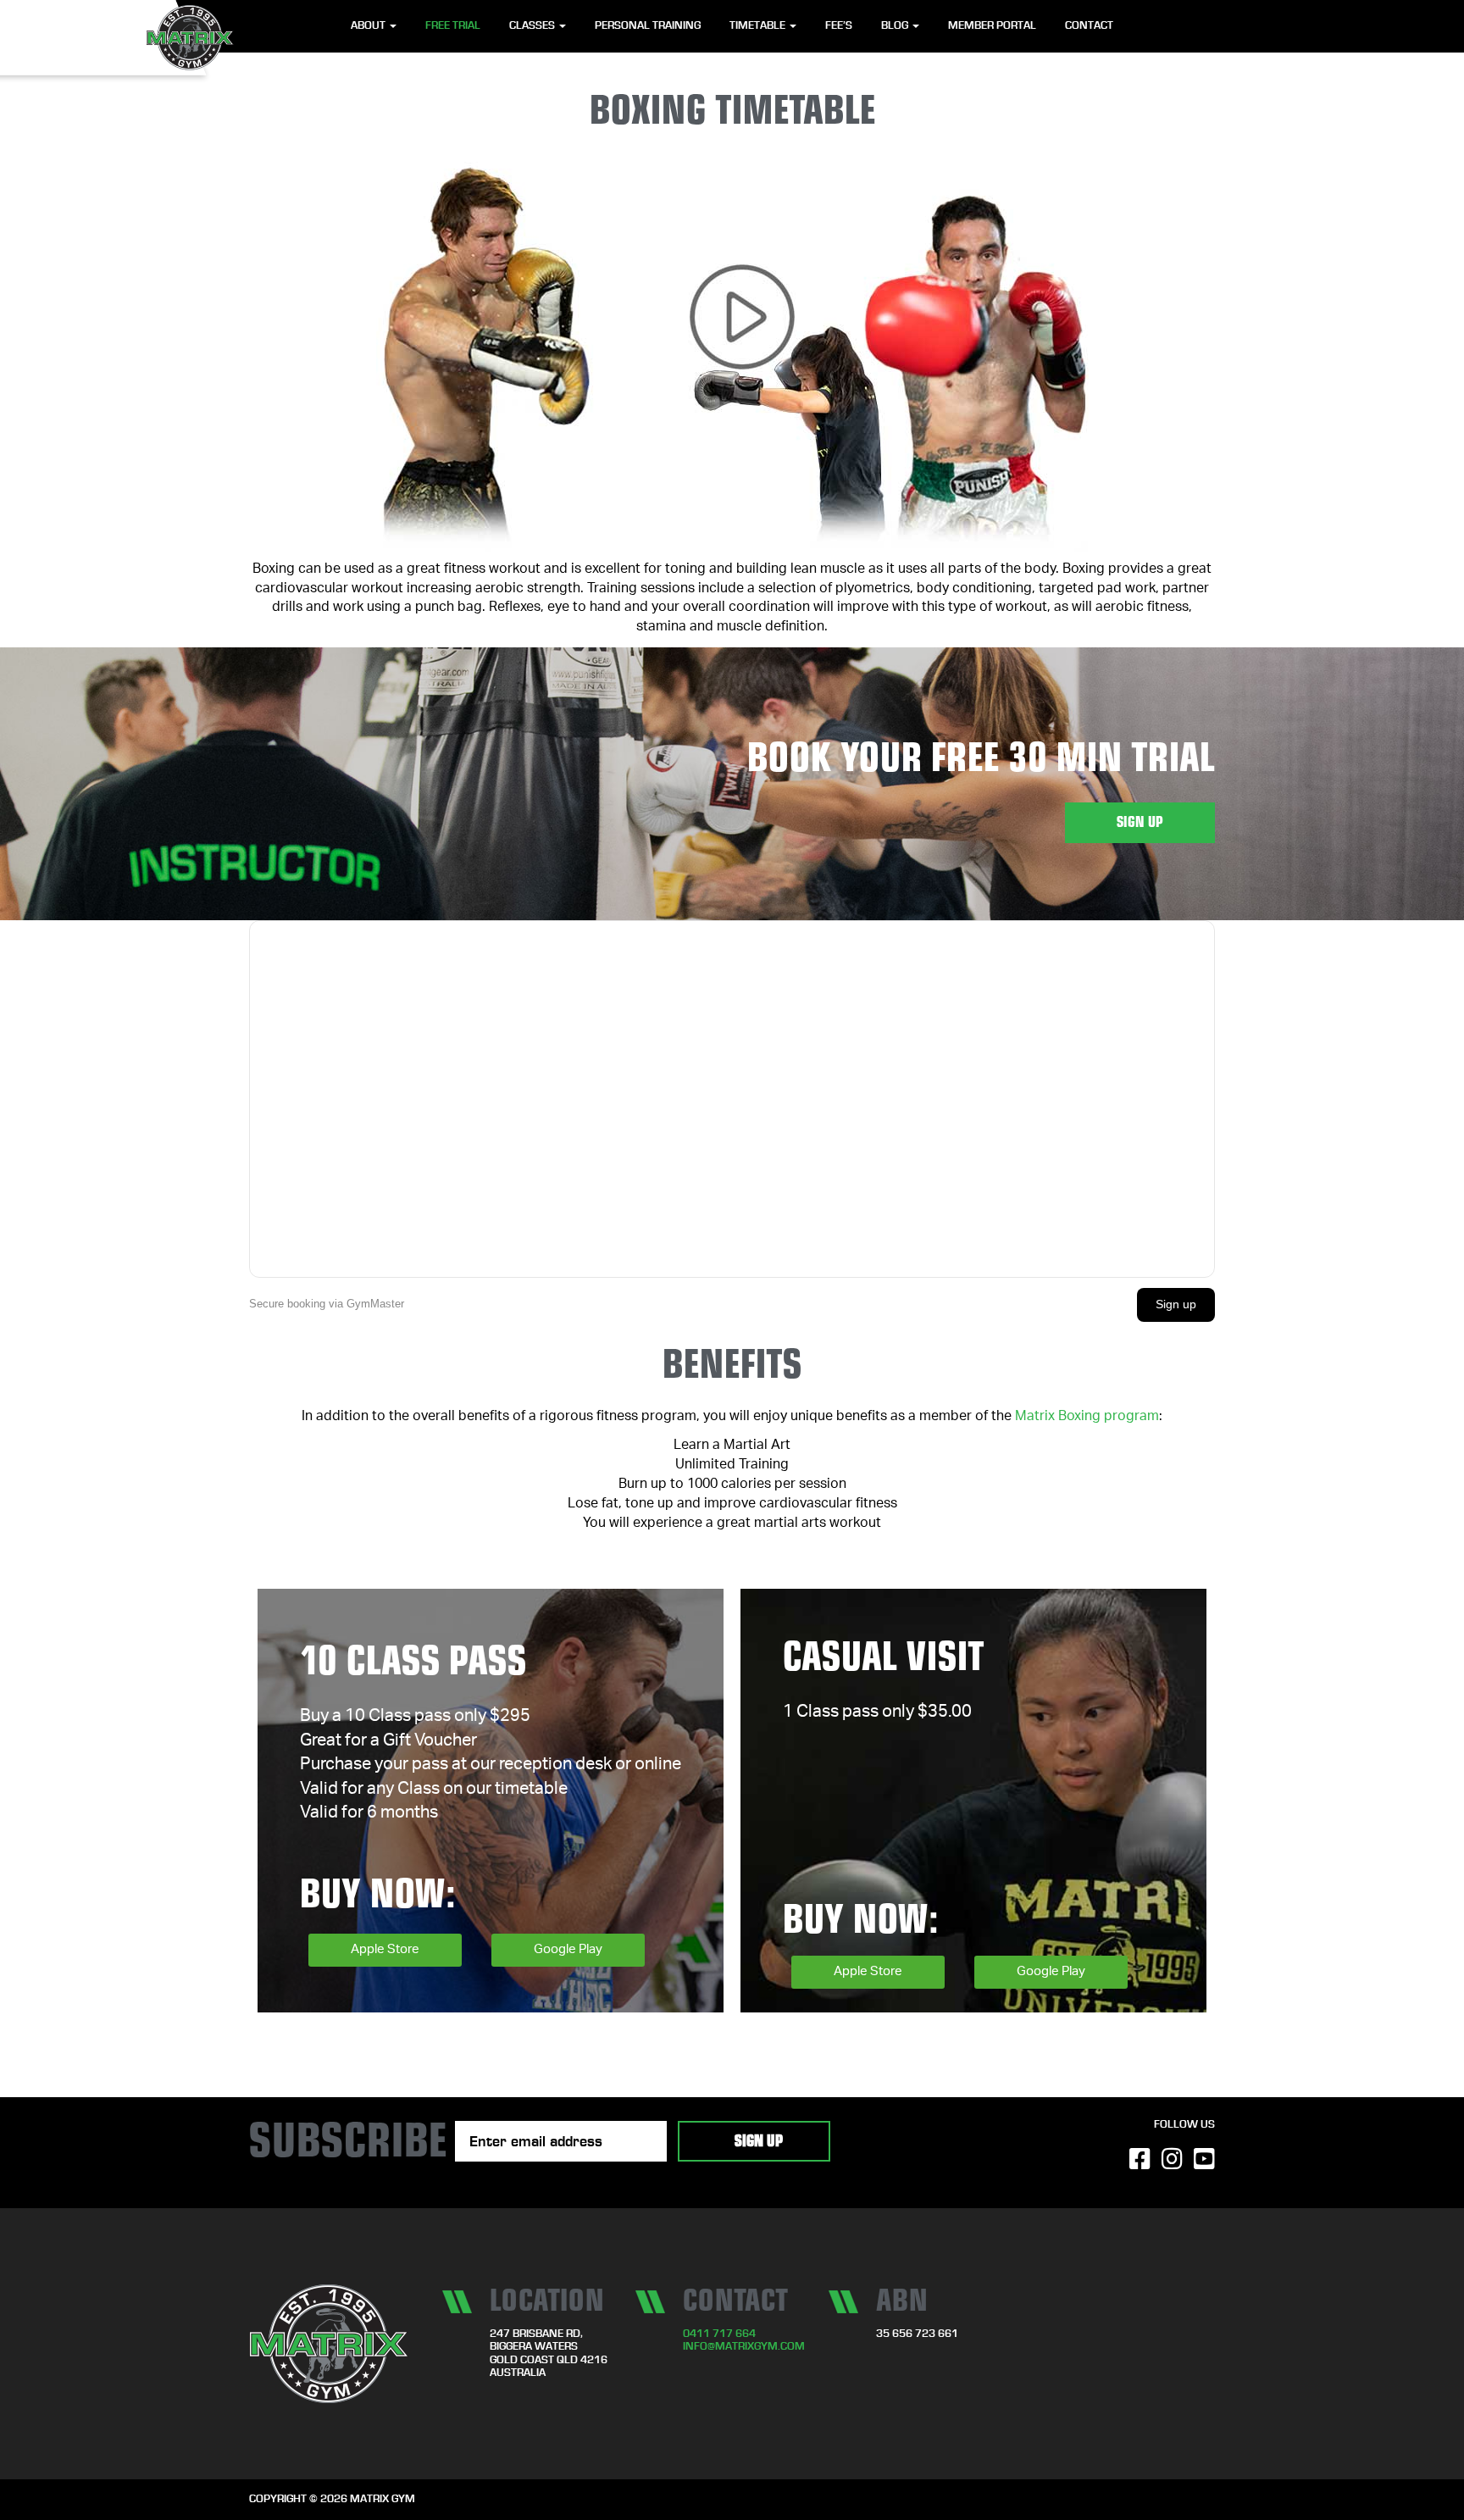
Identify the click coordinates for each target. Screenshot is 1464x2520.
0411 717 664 (719, 2334)
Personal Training (648, 26)
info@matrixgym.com (744, 2347)
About (369, 26)
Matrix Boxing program (1087, 1418)
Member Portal (992, 26)
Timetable (759, 26)
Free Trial (453, 26)
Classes (533, 26)
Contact (1089, 26)
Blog (896, 26)
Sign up (1176, 1304)
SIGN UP (1140, 822)
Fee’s (839, 26)
